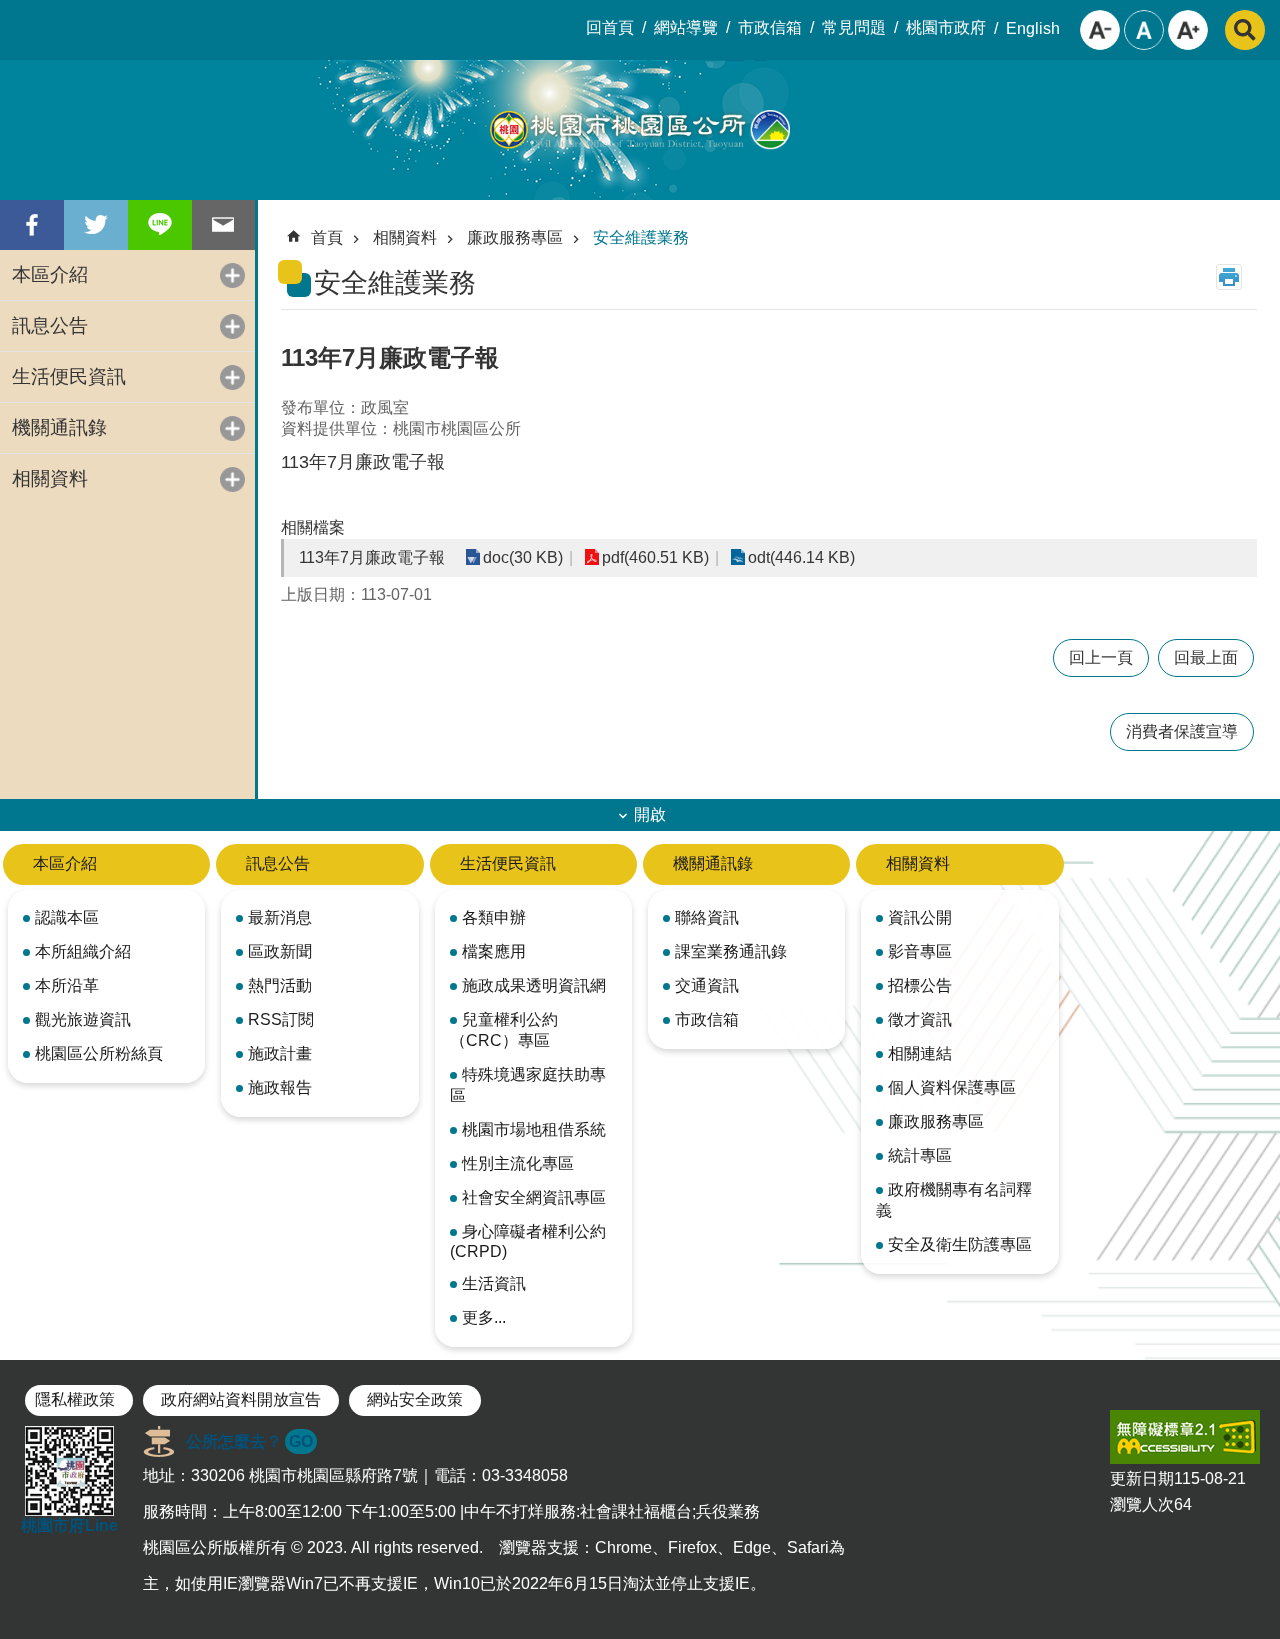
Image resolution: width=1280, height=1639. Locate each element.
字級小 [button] (1100, 30)
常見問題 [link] (854, 27)
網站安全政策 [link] (415, 1399)
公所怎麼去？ (249, 1441)
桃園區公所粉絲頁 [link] (99, 1053)
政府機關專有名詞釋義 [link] (954, 1200)
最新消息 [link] (280, 917)
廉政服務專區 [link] (515, 237)
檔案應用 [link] (494, 951)
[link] (1185, 1437)
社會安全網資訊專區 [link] (534, 1197)
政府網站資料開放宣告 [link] (241, 1399)
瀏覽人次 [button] (1142, 1504)
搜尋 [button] (1245, 30)
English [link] (1033, 28)
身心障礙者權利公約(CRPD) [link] (528, 1241)
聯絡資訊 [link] (707, 917)
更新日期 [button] (1142, 1478)
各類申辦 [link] (494, 917)
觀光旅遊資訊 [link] (83, 1019)
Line (160, 225)
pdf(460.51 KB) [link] (655, 557)
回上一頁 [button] (1101, 657)
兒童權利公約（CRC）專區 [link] (504, 1030)
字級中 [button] (1144, 30)
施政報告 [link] (280, 1087)
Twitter (96, 225)
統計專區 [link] (920, 1155)
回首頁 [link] (610, 27)
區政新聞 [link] (280, 951)
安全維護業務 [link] (641, 237)
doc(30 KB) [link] (523, 557)
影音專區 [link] (920, 951)
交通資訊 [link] (707, 985)
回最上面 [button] (1206, 657)
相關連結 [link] (920, 1053)
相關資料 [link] (50, 478)
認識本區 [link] (67, 917)
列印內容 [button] (1229, 277)
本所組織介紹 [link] (83, 951)
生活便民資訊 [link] (69, 376)
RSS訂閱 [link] (281, 1019)
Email (224, 225)
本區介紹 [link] (50, 274)
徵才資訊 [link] (920, 1019)
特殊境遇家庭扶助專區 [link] (528, 1085)
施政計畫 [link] (280, 1053)
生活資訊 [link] (494, 1283)
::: (16, 16)
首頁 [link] (327, 237)
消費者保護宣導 (1182, 731)
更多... (484, 1317)
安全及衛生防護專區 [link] (960, 1244)
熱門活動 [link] (280, 985)
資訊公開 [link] (920, 917)
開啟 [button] (650, 814)
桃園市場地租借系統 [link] (534, 1129)
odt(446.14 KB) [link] (801, 557)
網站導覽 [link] (686, 27)
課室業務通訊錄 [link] (731, 951)
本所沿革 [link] (67, 985)
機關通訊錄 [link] (59, 427)
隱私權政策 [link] (75, 1399)
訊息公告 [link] (50, 325)
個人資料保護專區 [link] (952, 1087)
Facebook (32, 225)
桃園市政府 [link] (946, 27)
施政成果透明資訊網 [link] (534, 985)
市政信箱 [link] (770, 27)
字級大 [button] (1188, 30)
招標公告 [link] (920, 985)
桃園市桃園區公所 (640, 130)
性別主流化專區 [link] (518, 1163)
